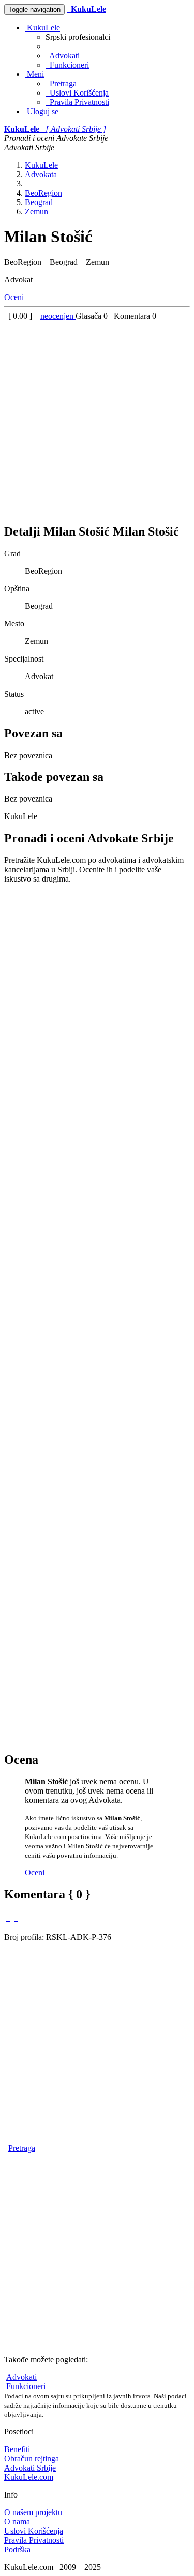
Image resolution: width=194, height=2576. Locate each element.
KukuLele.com (29, 2477)
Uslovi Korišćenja (77, 93)
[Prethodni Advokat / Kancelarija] (8, 1918)
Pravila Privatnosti (77, 102)
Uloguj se (42, 111)
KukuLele (42, 28)
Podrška (17, 2549)
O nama (17, 2522)
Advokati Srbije (30, 2468)
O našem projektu (33, 2512)
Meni (34, 74)
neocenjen (58, 316)
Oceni (14, 297)
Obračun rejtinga (32, 2459)
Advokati (63, 56)
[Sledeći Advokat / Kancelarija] (16, 1918)
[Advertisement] (97, 418)
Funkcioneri (67, 65)
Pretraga (61, 83)
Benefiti (17, 2449)
